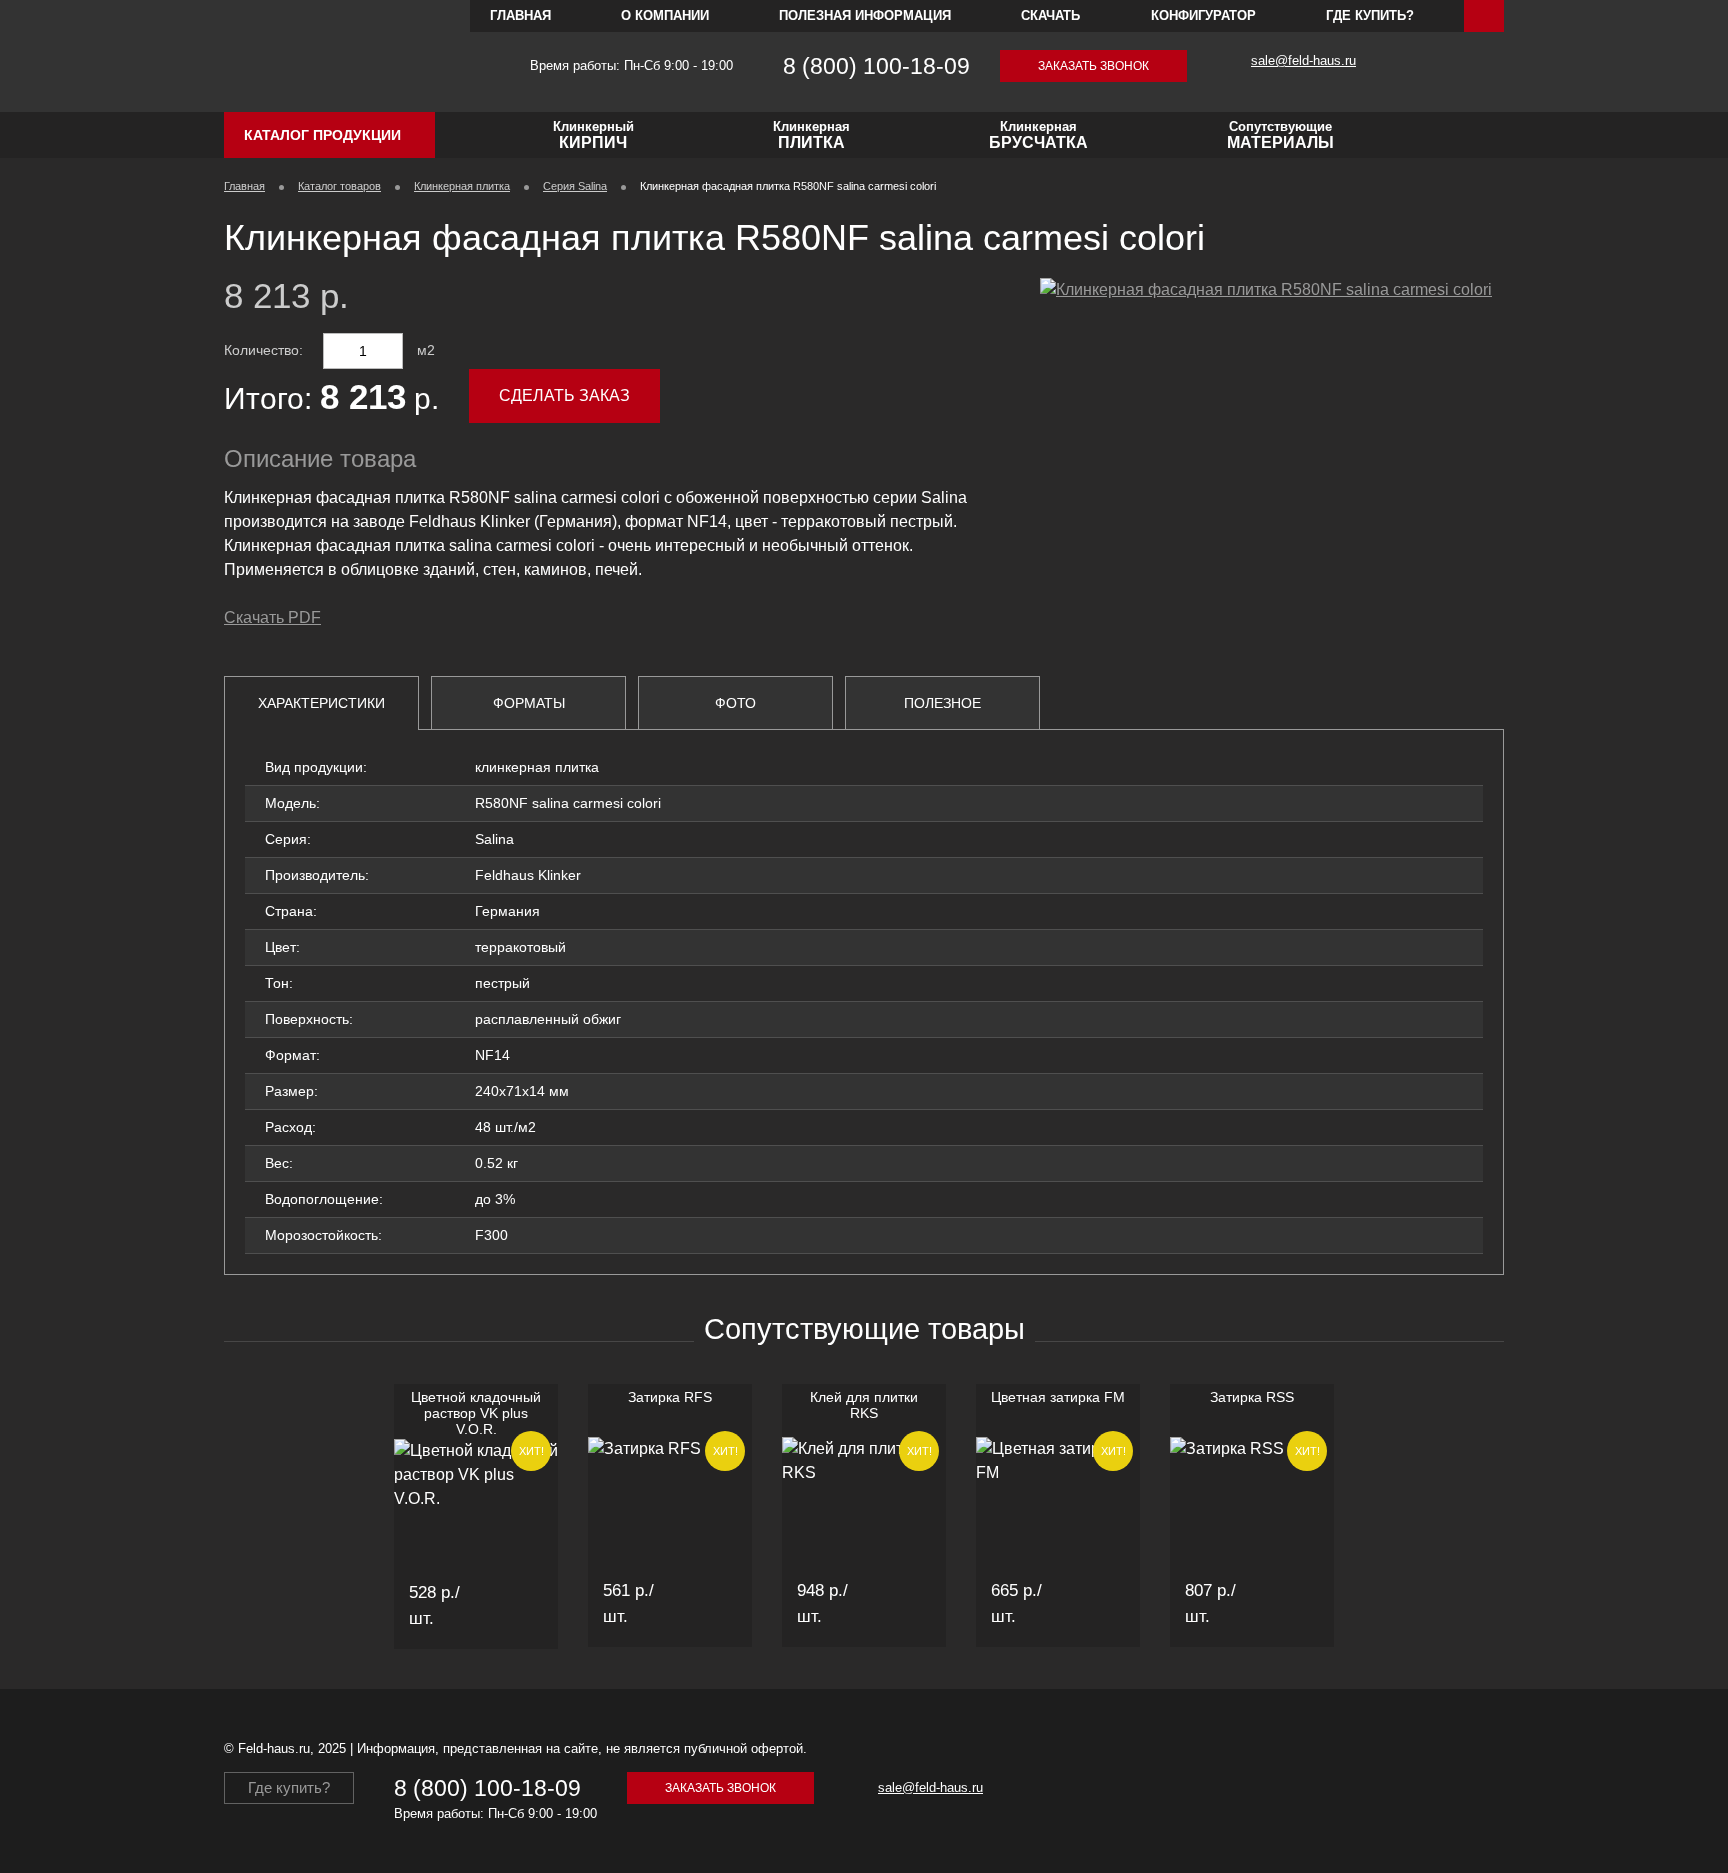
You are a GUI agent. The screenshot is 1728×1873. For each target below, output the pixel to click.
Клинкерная (811, 135)
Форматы (529, 703)
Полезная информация (865, 15)
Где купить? (1370, 15)
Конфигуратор (1203, 15)
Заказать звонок (1093, 66)
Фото (735, 703)
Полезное (942, 703)
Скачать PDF (272, 617)
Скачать (1050, 15)
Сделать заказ (564, 395)
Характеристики (321, 703)
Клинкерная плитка (462, 186)
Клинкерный (593, 135)
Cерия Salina (575, 186)
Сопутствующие (1280, 135)
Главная (520, 15)
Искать (1484, 16)
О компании (665, 15)
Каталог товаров (339, 186)
